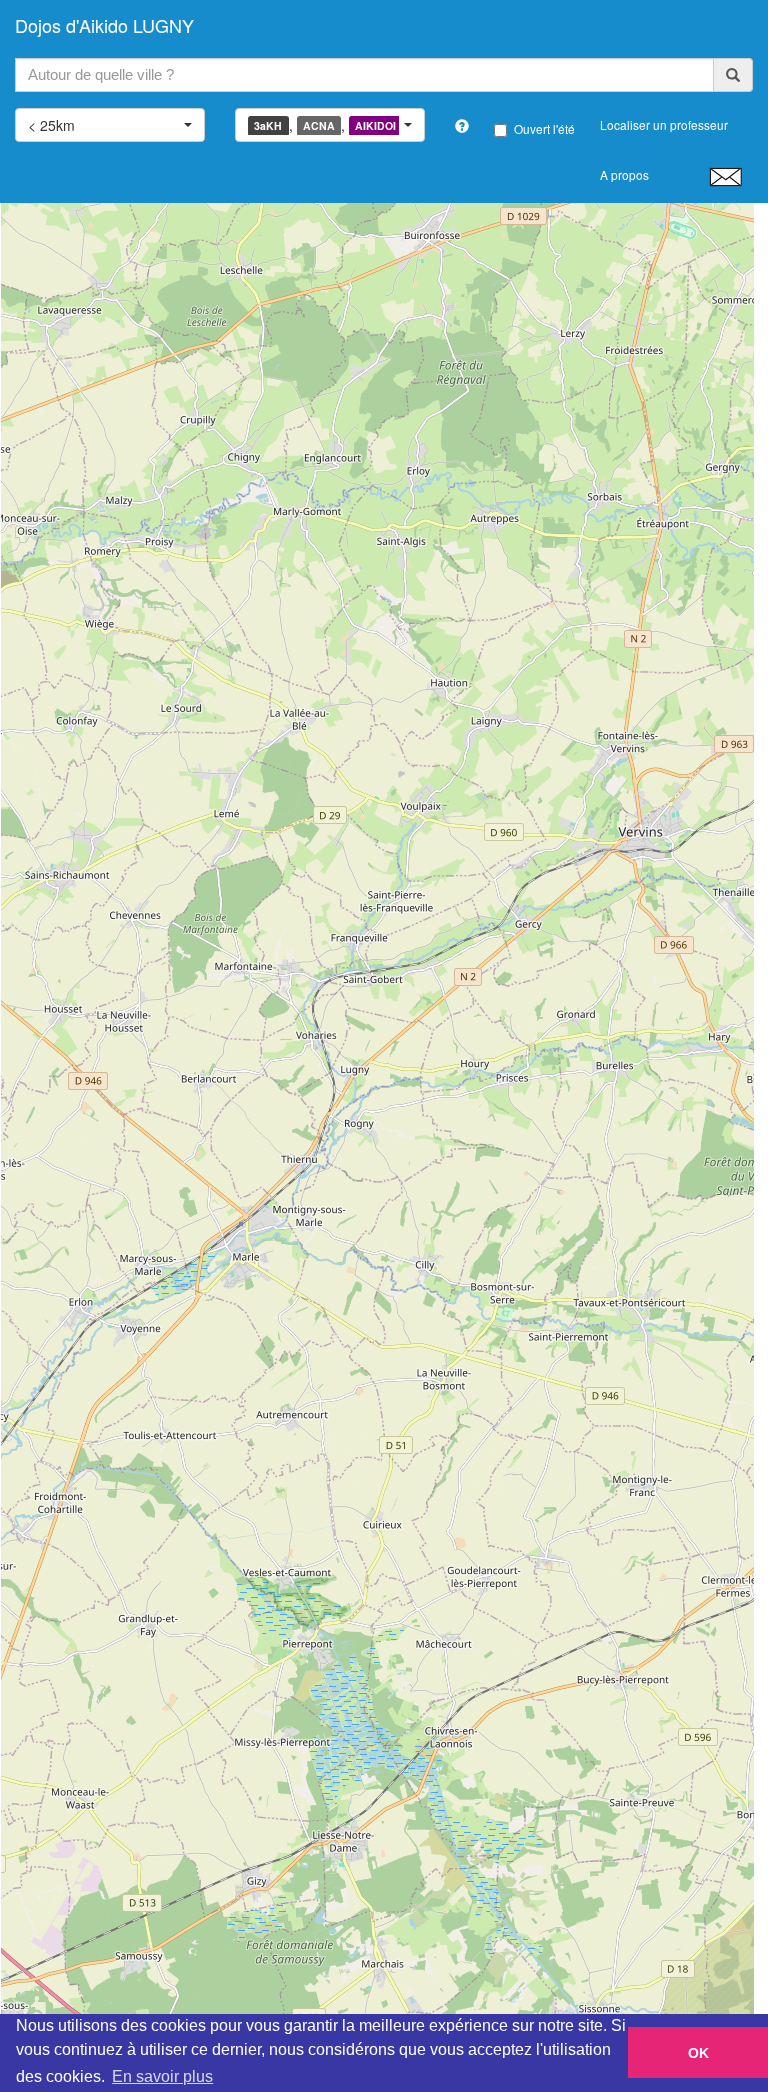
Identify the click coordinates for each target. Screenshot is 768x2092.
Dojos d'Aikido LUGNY (104, 25)
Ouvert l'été (544, 128)
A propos (624, 174)
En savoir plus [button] (162, 2076)
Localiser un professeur (664, 124)
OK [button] (698, 2053)
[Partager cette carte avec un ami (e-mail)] (725, 176)
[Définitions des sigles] (462, 126)
